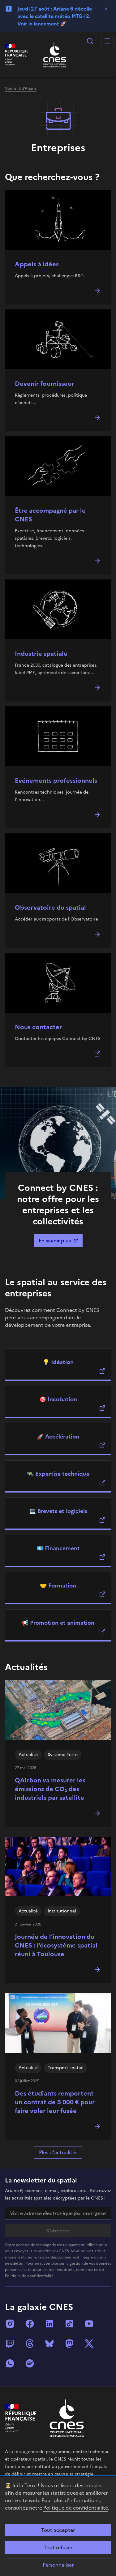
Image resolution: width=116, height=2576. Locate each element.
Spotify (30, 2363)
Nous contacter (38, 1027)
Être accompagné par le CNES (50, 515)
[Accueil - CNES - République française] (67, 2418)
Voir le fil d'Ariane (21, 88)
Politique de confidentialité (76, 2508)
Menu (107, 41)
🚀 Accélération (58, 1437)
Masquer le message (106, 9)
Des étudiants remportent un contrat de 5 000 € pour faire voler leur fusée (55, 2102)
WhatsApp (10, 2363)
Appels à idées (37, 264)
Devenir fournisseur (44, 384)
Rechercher (90, 41)
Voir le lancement (38, 24)
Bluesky (49, 2344)
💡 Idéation (58, 1362)
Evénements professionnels (56, 781)
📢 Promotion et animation (58, 1623)
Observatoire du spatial (50, 907)
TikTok (69, 2324)
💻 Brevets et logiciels (58, 1511)
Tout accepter (58, 2530)
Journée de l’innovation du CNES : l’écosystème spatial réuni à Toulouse (56, 1945)
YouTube (89, 2324)
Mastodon (69, 2344)
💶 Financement (58, 1548)
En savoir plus (55, 1241)
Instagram (10, 2324)
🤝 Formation (58, 1585)
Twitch (10, 2344)
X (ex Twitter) (89, 2344)
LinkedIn (49, 2324)
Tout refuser (58, 2547)
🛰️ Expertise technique (58, 1474)
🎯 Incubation (58, 1399)
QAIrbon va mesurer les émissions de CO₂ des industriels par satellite (50, 1789)
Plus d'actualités (58, 2152)
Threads (30, 2344)
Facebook (30, 2324)
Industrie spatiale (41, 654)
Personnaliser (58, 2565)
